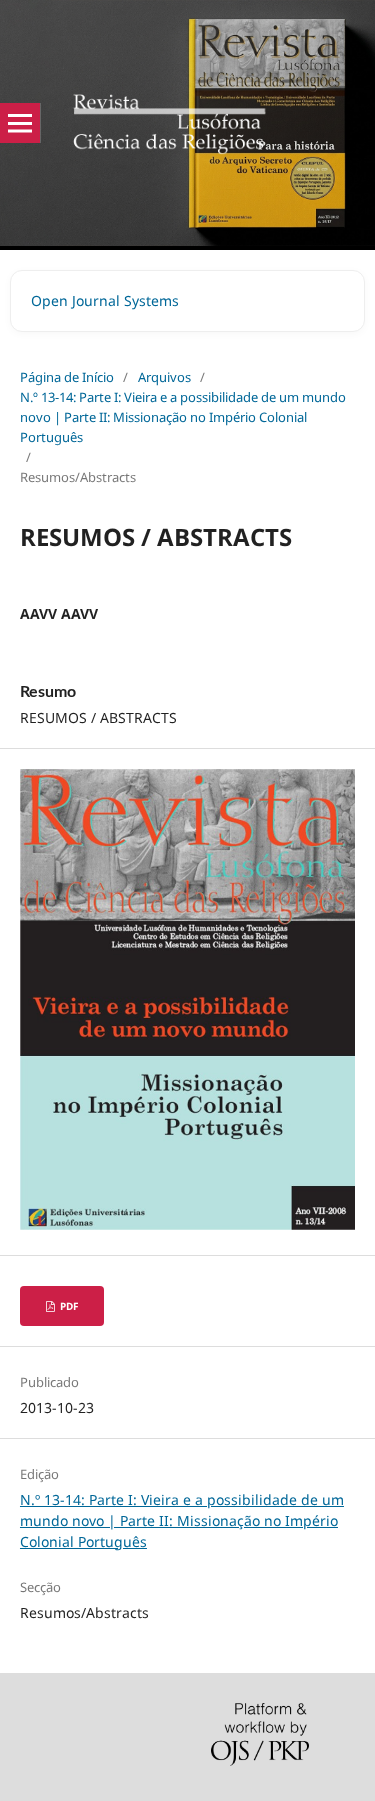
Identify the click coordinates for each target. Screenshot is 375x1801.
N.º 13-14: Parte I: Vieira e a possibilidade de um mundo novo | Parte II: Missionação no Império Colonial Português (183, 417)
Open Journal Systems (105, 300)
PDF (67, 1306)
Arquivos (164, 377)
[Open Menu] (20, 123)
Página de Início (67, 377)
